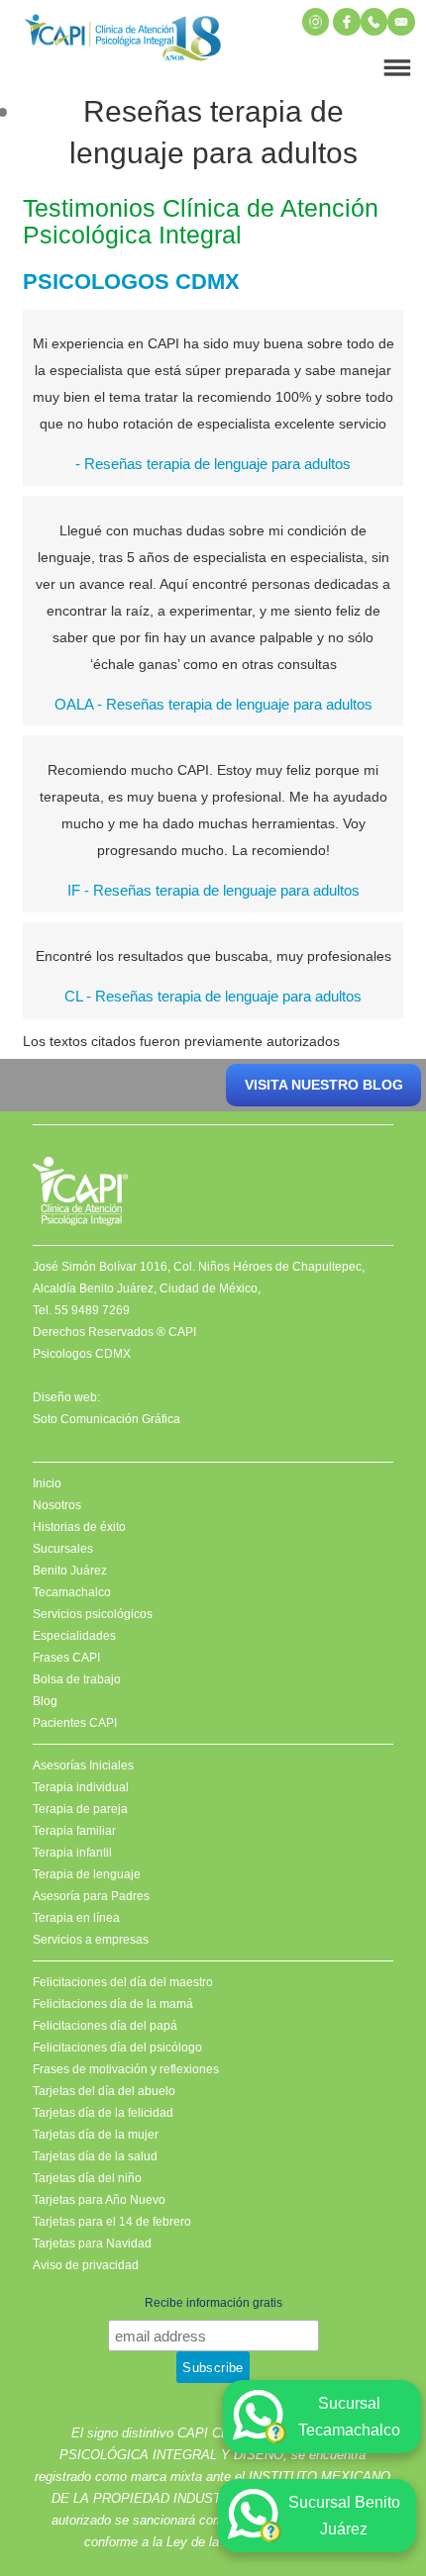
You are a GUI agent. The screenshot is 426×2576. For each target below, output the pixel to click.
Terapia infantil (72, 1853)
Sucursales (63, 1549)
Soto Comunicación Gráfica (106, 1419)
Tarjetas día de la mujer (96, 2135)
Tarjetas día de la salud (95, 2156)
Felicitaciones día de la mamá (113, 2004)
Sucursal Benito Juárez (344, 2516)
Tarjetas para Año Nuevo (99, 2200)
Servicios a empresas (91, 1940)
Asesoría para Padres (91, 1896)
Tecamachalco (72, 1592)
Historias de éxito (79, 1527)
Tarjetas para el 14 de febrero (112, 2222)
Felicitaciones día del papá (105, 2026)
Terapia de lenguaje (87, 1874)
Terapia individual (81, 1787)
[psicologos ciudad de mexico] (123, 42)
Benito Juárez (70, 1571)
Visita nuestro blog (324, 1085)
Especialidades (74, 1636)
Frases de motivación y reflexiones (126, 2069)
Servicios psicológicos (93, 1614)
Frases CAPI (66, 1658)
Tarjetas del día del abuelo (104, 2091)
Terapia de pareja (80, 1809)
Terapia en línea (76, 1918)
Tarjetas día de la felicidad (103, 2113)
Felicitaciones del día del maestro (123, 1982)
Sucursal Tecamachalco (349, 2417)
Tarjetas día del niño (87, 2178)
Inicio (47, 1483)
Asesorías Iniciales (83, 1765)
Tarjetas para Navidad (92, 2243)
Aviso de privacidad (86, 2265)
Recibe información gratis (213, 2303)
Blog (45, 1701)
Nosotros (57, 1505)
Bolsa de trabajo (77, 1679)
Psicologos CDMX (82, 1354)
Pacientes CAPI (75, 1723)
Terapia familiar (74, 1831)
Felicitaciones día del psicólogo (117, 2048)
